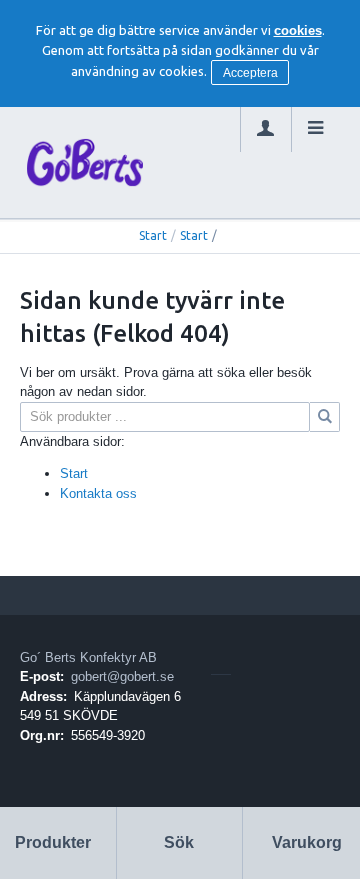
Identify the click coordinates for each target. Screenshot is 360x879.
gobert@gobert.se (122, 676)
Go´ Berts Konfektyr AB (88, 657)
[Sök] (325, 417)
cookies (298, 30)
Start (153, 235)
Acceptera (250, 73)
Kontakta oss (98, 493)
